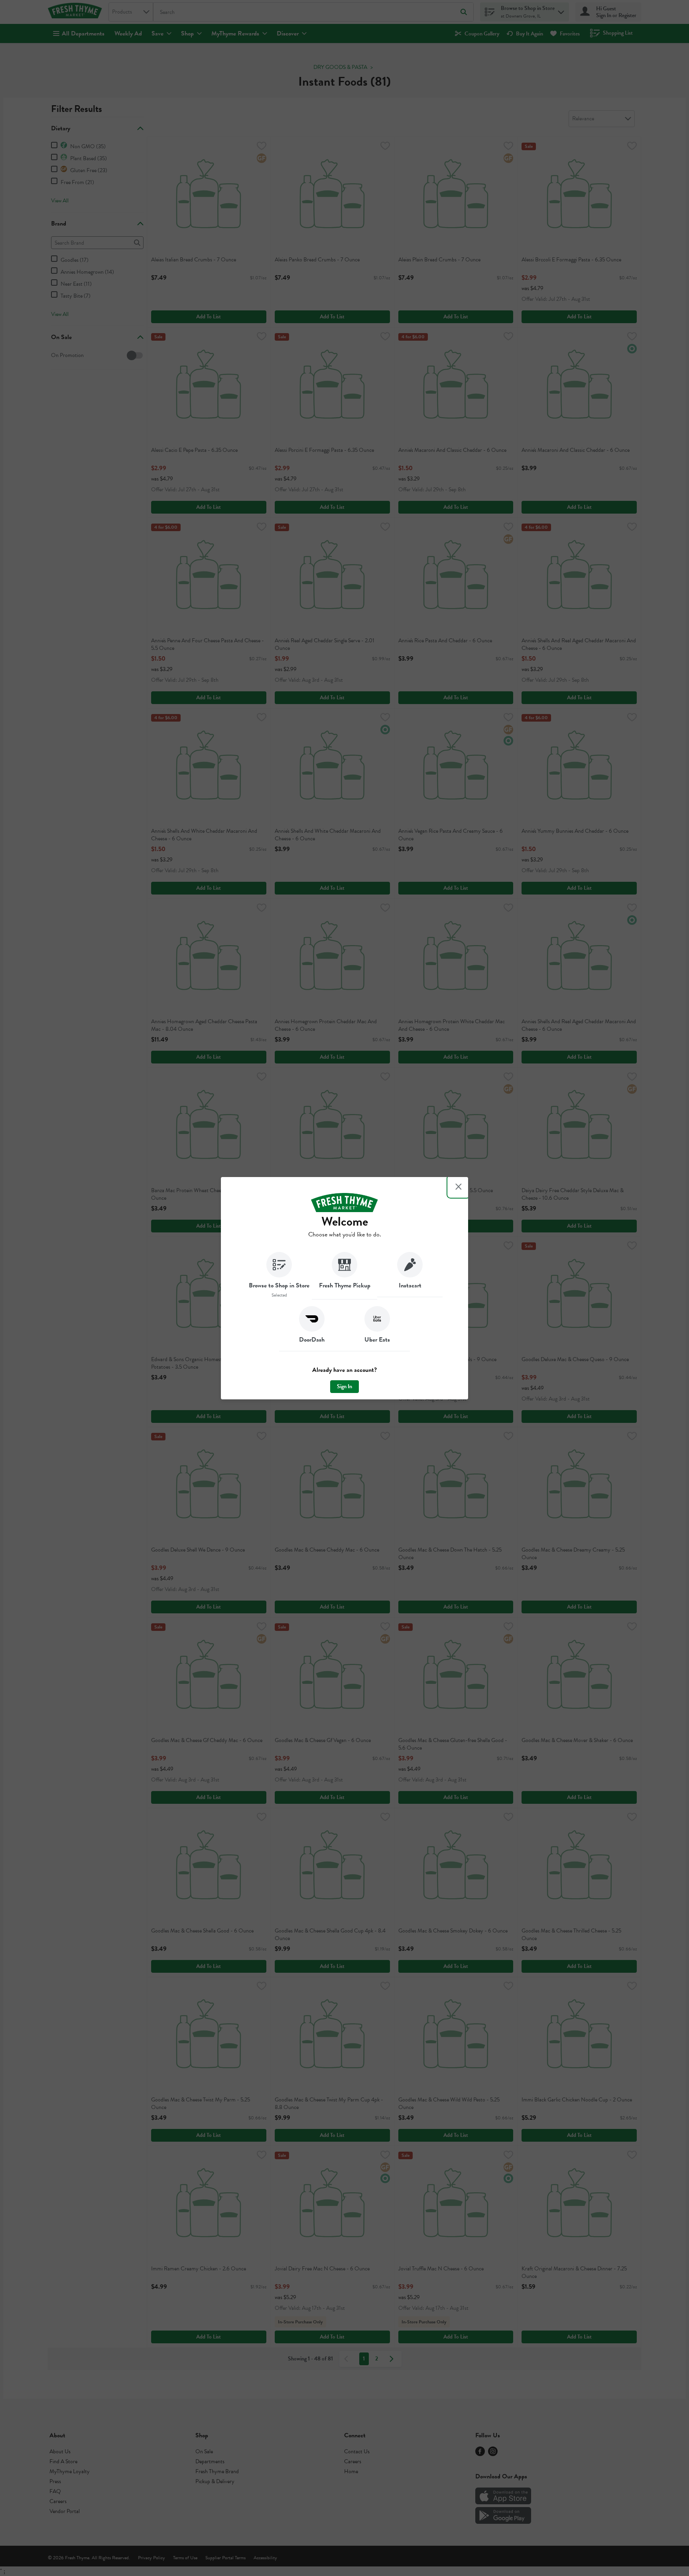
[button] (279, 1276)
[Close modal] (459, 1187)
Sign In (344, 1386)
